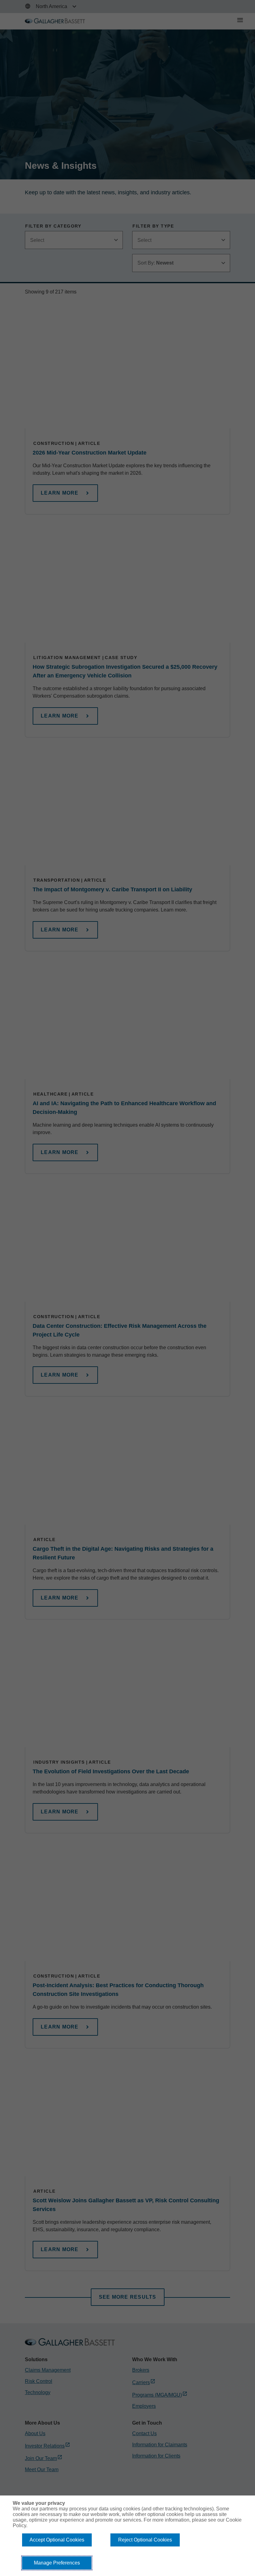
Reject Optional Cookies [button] (145, 2540)
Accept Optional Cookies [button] (57, 2540)
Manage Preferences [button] (57, 2563)
